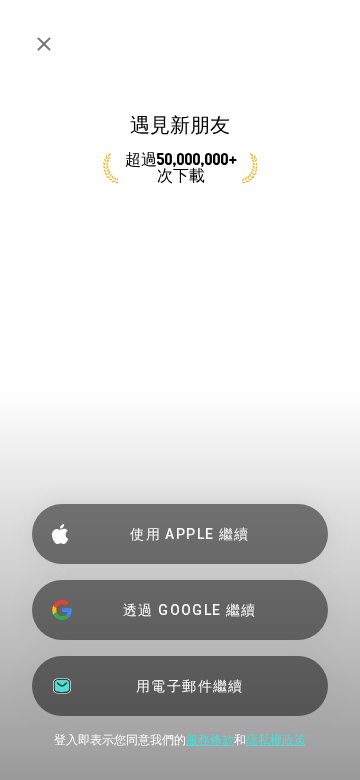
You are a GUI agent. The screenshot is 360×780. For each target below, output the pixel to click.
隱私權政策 (276, 740)
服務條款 (210, 740)
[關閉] (44, 44)
